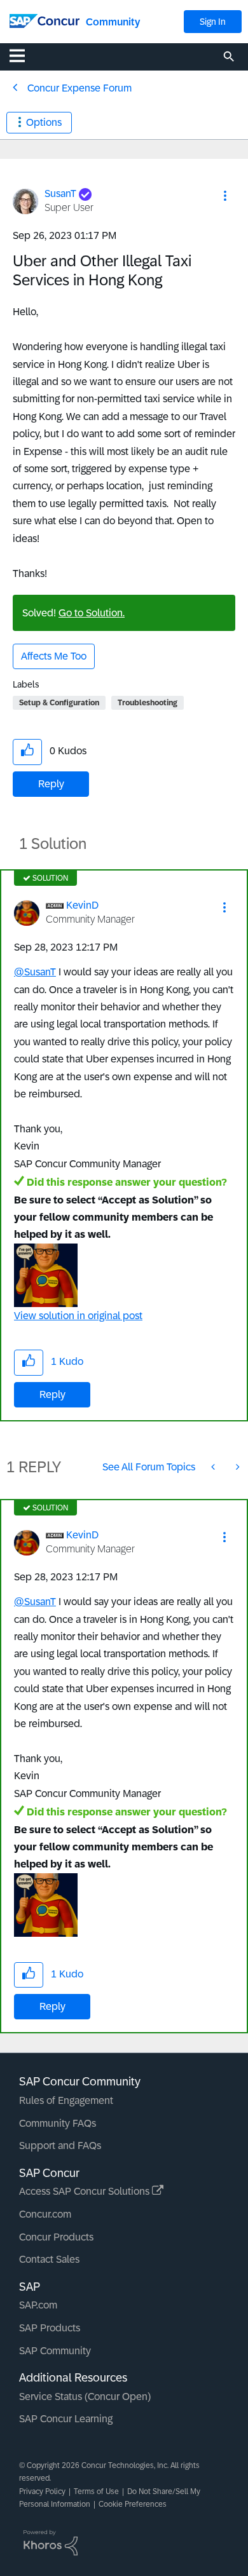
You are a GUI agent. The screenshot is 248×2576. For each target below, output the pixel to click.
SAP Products (50, 2328)
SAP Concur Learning (66, 2419)
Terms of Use (96, 2491)
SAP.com (38, 2305)
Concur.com (45, 2214)
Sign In (213, 22)
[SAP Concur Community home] (45, 20)
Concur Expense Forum (79, 88)
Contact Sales (49, 2259)
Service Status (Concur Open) (85, 2396)
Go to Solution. (92, 613)
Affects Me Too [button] (54, 656)
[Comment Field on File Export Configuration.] (237, 1467)
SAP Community (55, 2351)
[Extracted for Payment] (214, 1467)
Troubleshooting (148, 703)
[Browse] (24, 55)
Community (113, 22)
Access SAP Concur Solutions (86, 2191)
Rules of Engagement (66, 2100)
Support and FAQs (60, 2146)
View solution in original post (78, 1316)
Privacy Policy (42, 2491)
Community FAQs (58, 2123)
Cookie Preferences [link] (133, 2504)
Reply (51, 784)
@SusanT (35, 972)
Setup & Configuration (59, 703)
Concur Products (56, 2237)
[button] (225, 196)
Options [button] (44, 122)
